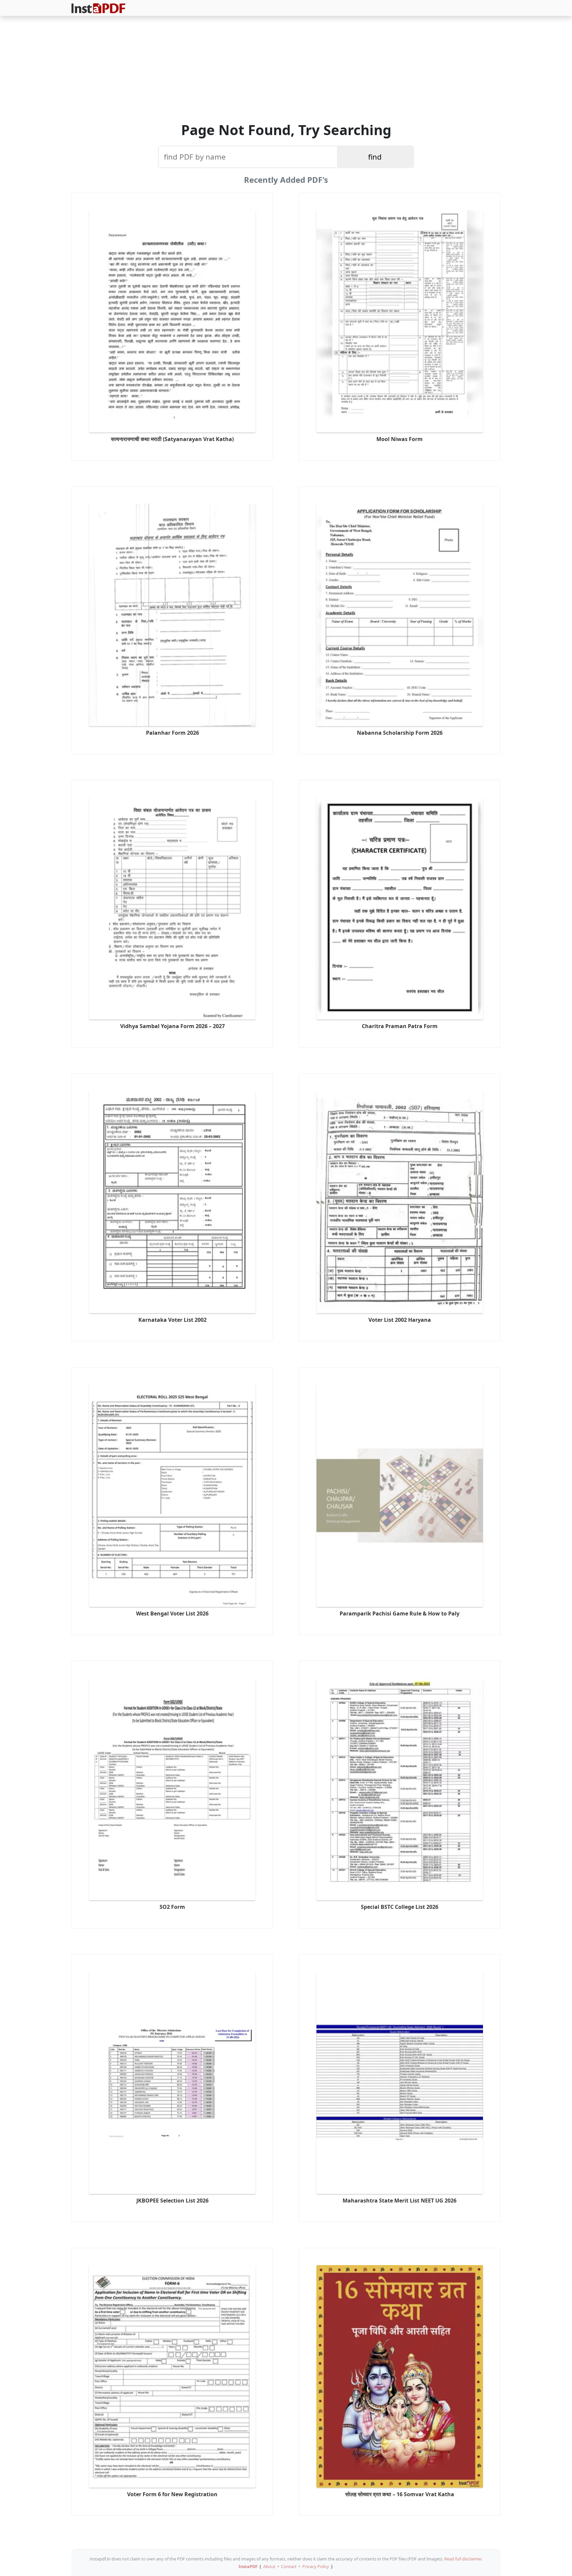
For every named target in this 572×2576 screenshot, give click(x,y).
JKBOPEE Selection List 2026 (172, 2201)
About (269, 2566)
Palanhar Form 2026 (172, 733)
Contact (289, 2566)
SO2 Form (172, 1907)
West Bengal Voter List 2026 (172, 1613)
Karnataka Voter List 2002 (172, 1320)
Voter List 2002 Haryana (400, 1320)
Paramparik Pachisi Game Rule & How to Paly (400, 1613)
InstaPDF (248, 2566)
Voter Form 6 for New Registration (172, 2494)
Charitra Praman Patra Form (400, 1026)
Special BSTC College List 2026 (400, 1907)
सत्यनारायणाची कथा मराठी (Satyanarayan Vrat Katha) (172, 439)
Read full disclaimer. (463, 2559)
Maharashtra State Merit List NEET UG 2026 (400, 2201)
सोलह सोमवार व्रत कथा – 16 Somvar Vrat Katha (400, 2494)
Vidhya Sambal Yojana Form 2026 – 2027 (172, 1026)
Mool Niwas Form (400, 439)
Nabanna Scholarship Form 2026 (400, 733)
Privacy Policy (316, 2566)
